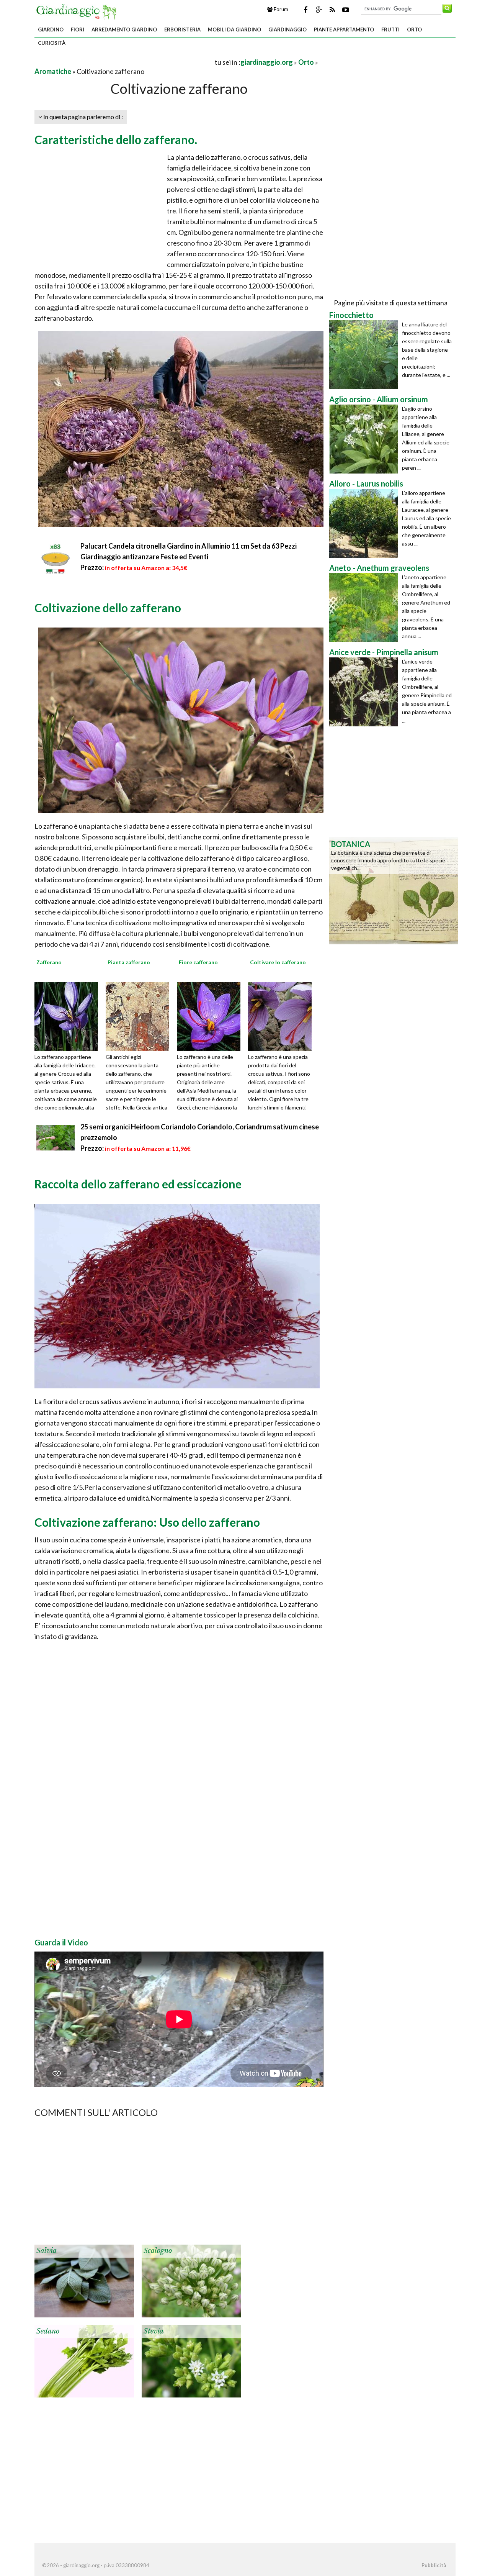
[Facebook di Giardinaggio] (305, 10)
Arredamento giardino (124, 29)
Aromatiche (53, 71)
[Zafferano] (69, 1016)
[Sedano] (84, 2360)
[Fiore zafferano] (211, 1016)
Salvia (47, 2251)
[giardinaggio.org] (78, 11)
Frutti (390, 29)
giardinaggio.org (267, 62)
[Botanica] (394, 890)
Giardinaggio (287, 29)
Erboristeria (182, 29)
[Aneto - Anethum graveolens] (366, 608)
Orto (414, 29)
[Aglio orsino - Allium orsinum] (366, 439)
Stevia (154, 2331)
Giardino (51, 29)
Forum (280, 9)
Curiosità (52, 43)
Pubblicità (434, 2565)
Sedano (48, 2331)
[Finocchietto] (366, 355)
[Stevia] (191, 2360)
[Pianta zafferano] (140, 1016)
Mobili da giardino (234, 29)
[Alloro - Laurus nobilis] (366, 523)
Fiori (78, 29)
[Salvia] (84, 2280)
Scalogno (158, 2251)
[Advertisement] (124, 62)
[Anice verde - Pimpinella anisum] (366, 692)
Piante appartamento (344, 29)
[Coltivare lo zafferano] (283, 1016)
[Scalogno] (191, 2280)
